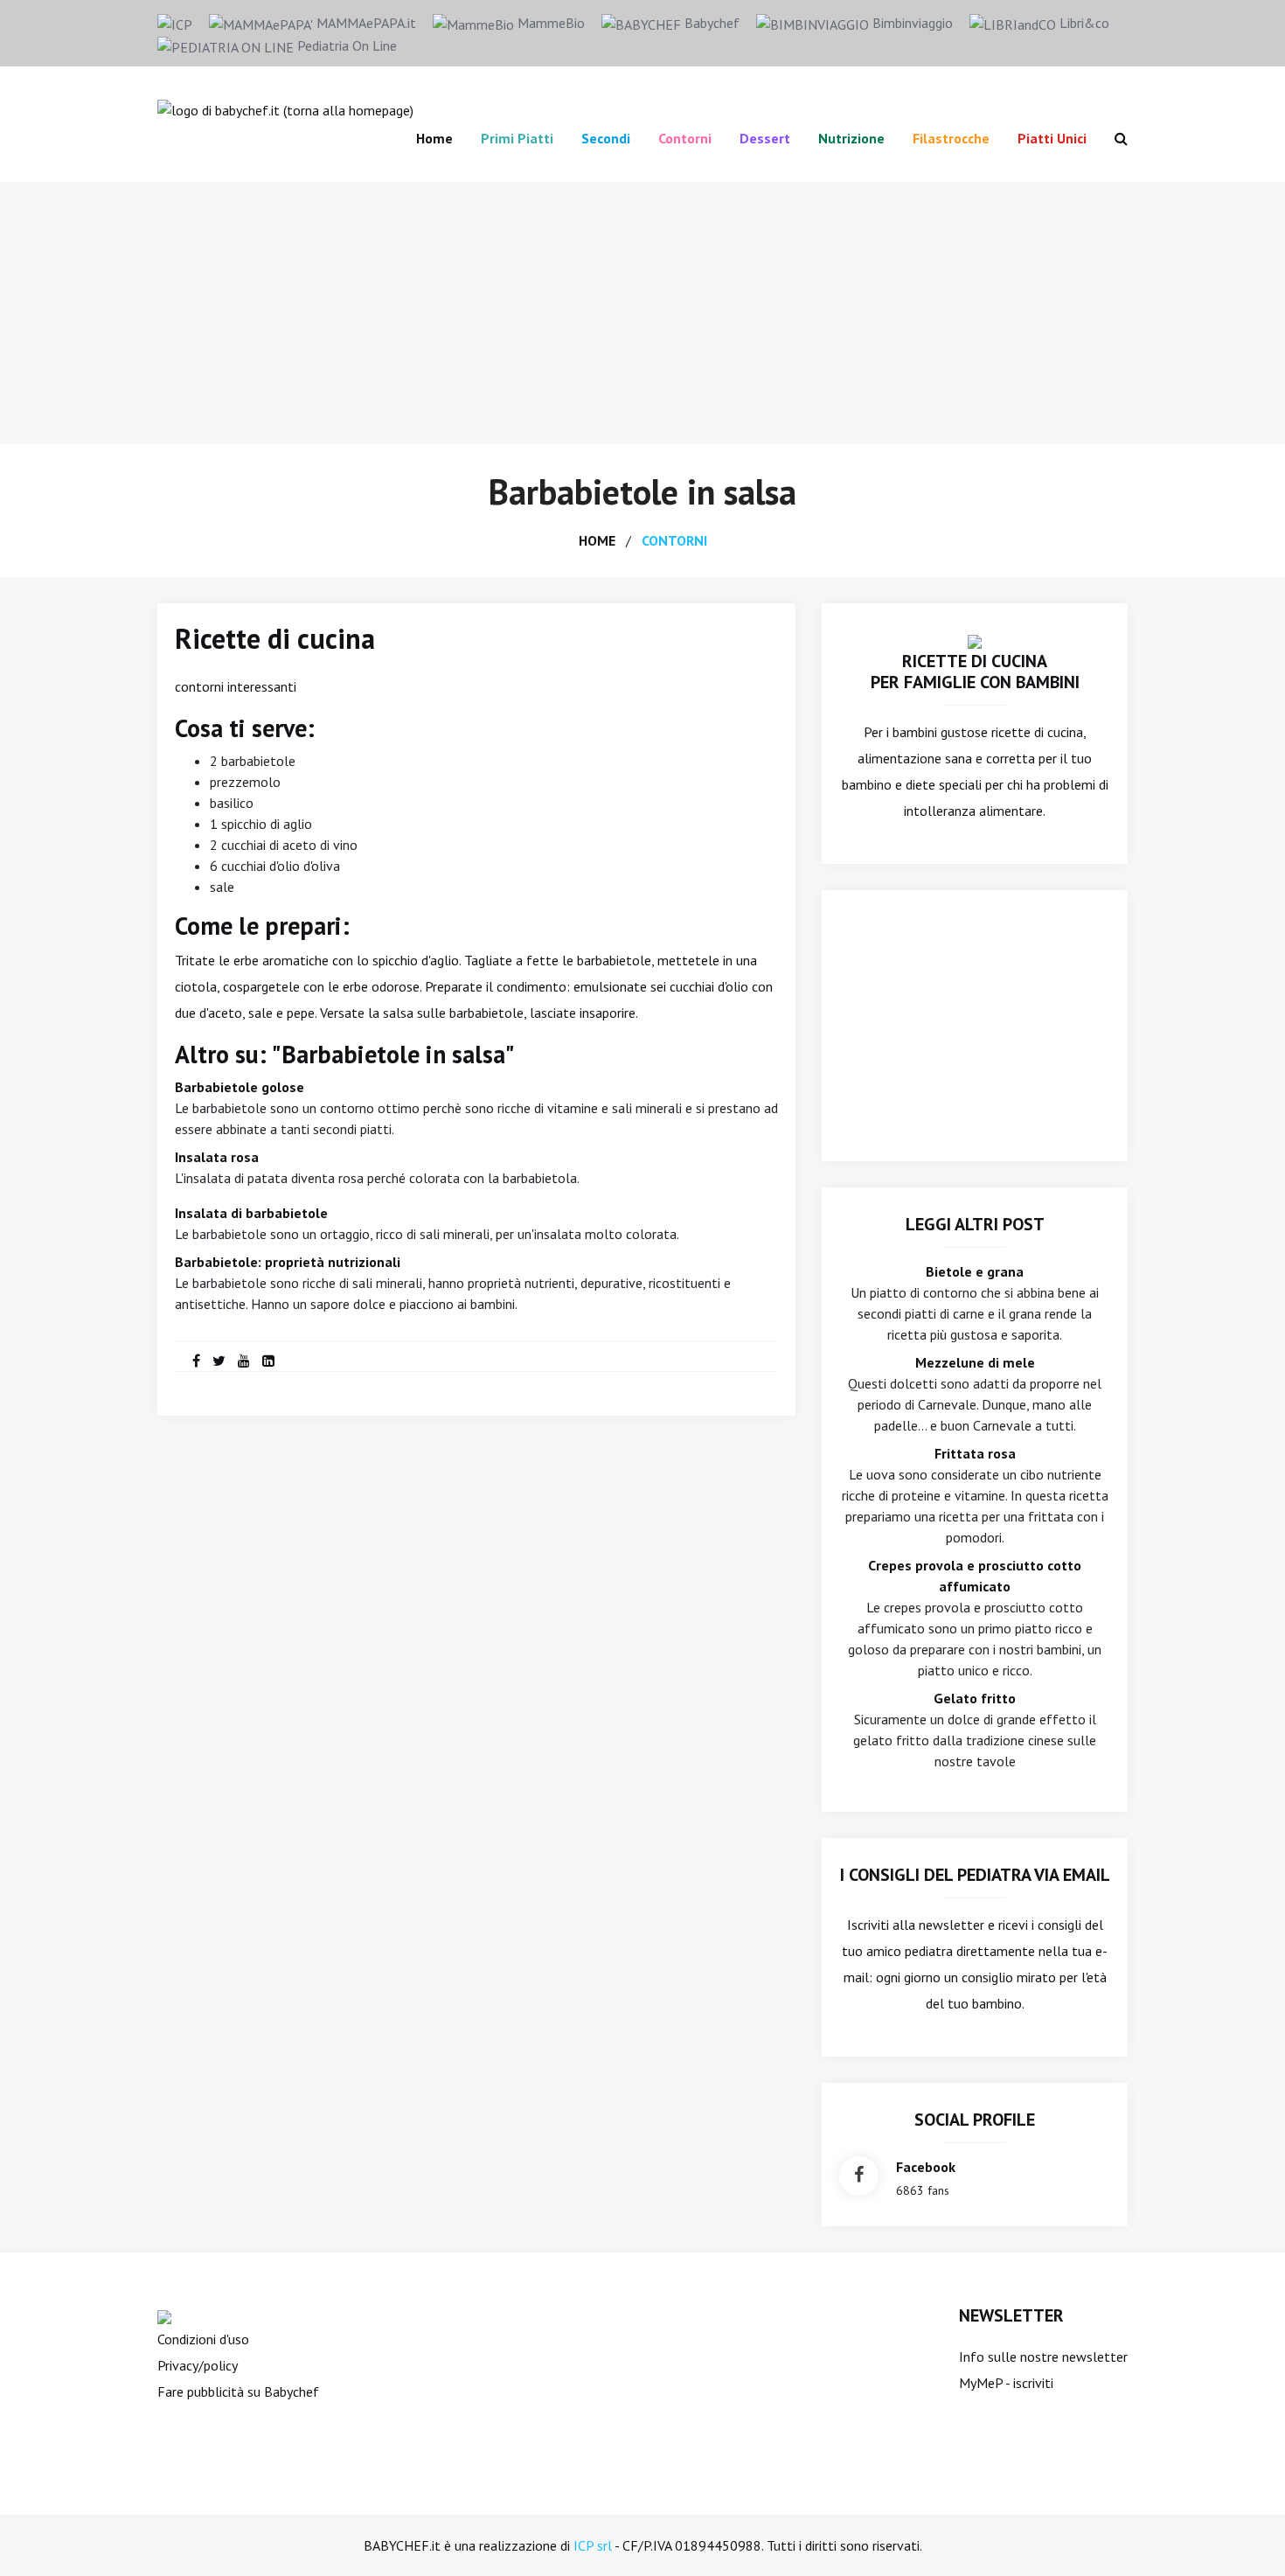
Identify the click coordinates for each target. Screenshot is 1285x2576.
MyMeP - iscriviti (1006, 2383)
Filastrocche (951, 138)
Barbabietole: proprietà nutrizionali (288, 1262)
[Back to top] (1245, 2536)
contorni (674, 540)
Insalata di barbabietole (251, 1213)
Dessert (765, 138)
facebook (926, 2167)
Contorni (685, 138)
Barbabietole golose (240, 1087)
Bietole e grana (975, 1271)
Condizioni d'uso (203, 2339)
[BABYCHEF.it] (975, 640)
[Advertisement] (642, 313)
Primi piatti (517, 138)
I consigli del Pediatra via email (975, 1875)
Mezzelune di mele (975, 1362)
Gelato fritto (975, 1698)
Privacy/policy (198, 2365)
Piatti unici (1052, 138)
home (597, 540)
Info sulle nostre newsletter (1043, 2357)
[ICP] (175, 23)
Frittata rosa (975, 1453)
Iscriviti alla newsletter (916, 1925)
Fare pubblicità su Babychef (238, 2392)
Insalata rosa (217, 1157)
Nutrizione (851, 138)
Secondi (606, 138)
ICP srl (593, 2545)
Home (434, 138)
